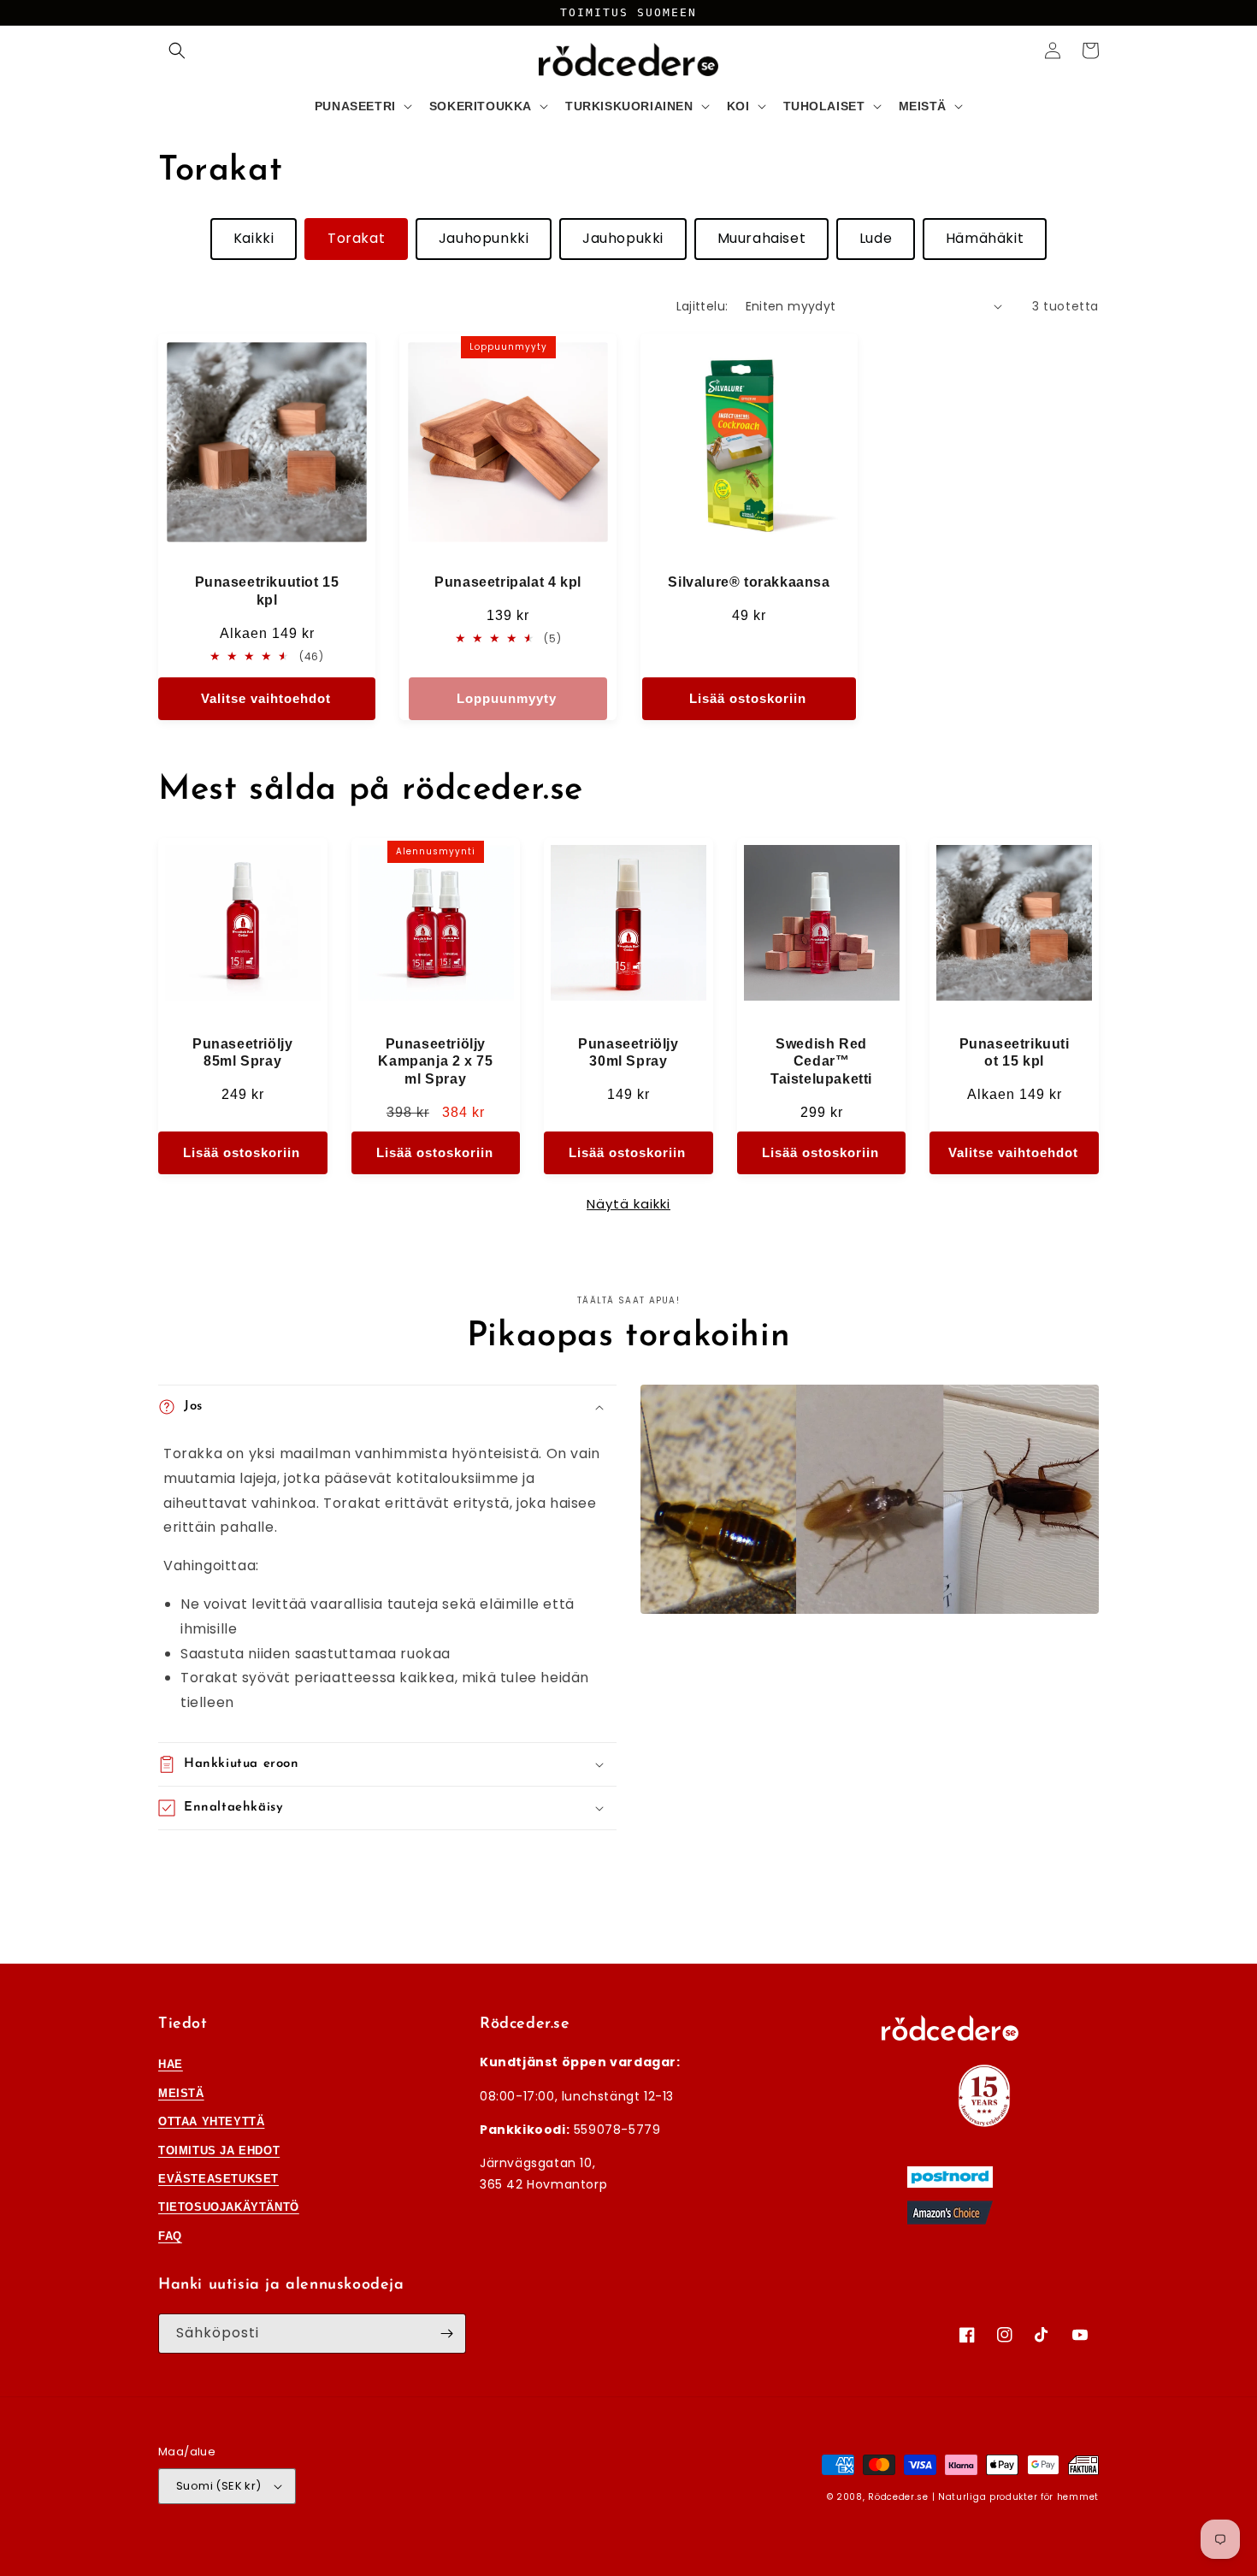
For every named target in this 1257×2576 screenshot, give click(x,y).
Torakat (356, 238)
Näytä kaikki (628, 1204)
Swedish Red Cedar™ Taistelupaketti (821, 1062)
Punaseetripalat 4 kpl (508, 582)
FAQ (170, 2236)
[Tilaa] (446, 2334)
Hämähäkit (985, 238)
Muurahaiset (762, 238)
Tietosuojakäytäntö (229, 2207)
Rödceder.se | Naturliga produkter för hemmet (983, 2497)
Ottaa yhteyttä (211, 2121)
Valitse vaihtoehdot (266, 698)
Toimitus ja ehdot (219, 2151)
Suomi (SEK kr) (219, 2486)
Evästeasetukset (218, 2179)
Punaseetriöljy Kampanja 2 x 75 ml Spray (435, 1062)
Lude (876, 238)
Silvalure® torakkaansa (749, 582)
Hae (171, 2064)
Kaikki (254, 238)
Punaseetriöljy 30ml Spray (628, 1053)
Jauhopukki (623, 238)
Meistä (181, 2093)
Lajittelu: (702, 306)
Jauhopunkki (484, 238)
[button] (177, 50)
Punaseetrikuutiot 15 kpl (267, 591)
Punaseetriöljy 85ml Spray (242, 1053)
